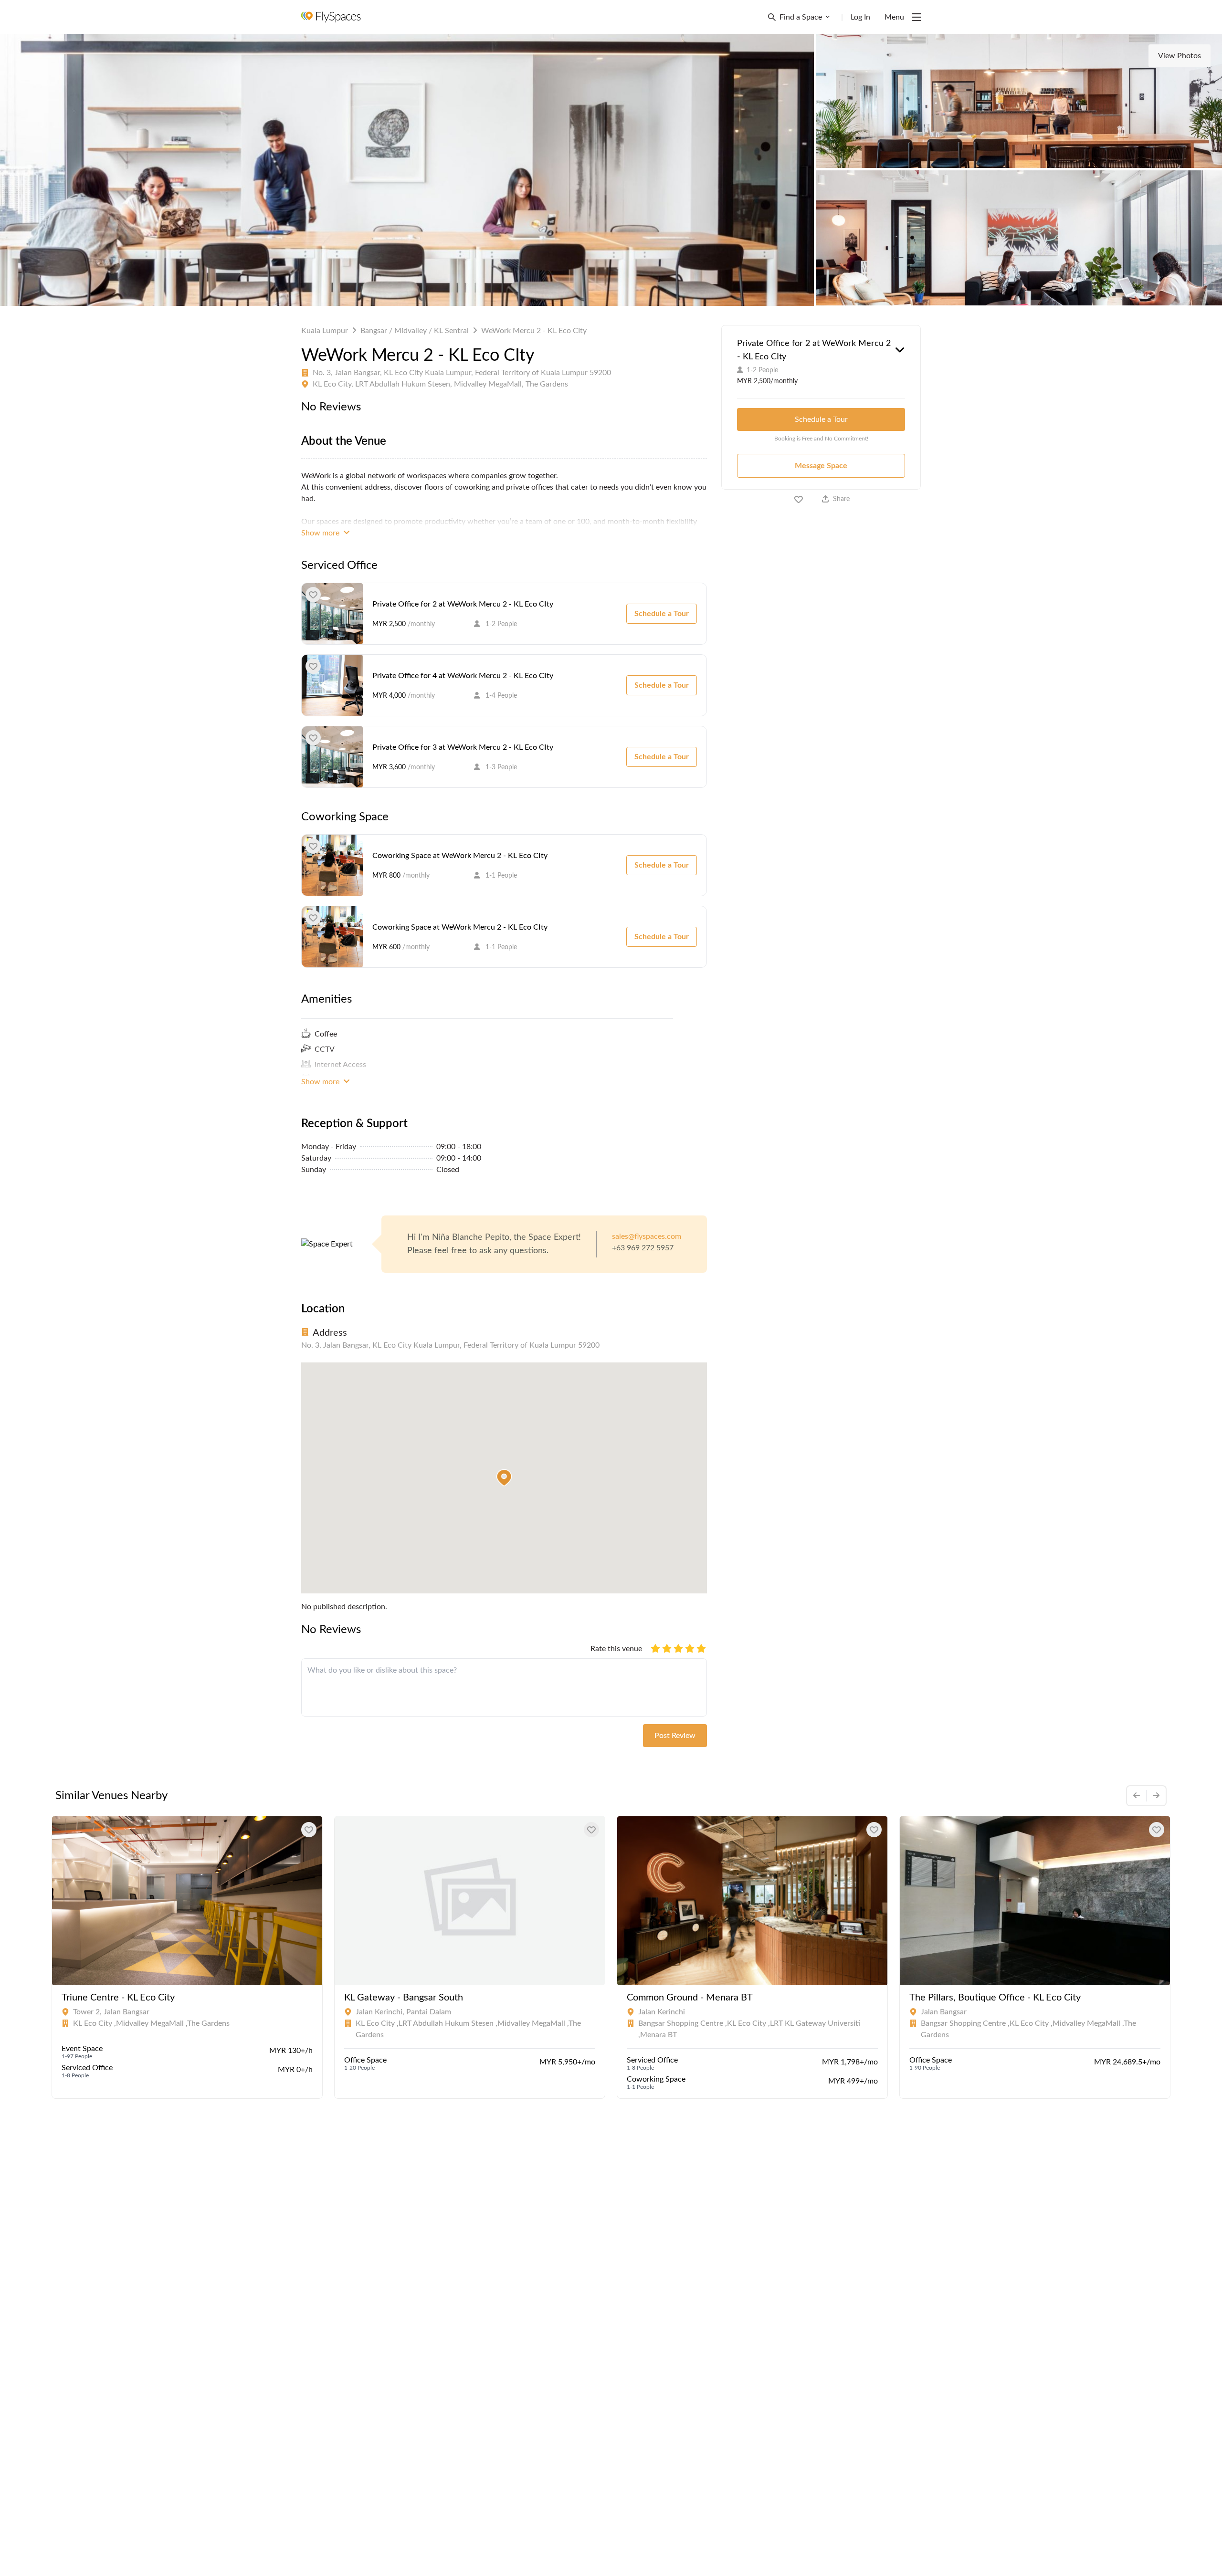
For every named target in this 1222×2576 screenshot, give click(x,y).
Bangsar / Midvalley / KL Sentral (415, 331)
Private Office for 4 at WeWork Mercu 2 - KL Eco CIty (463, 676)
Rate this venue (616, 1649)
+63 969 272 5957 (643, 1248)
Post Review (675, 1736)
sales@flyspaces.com (647, 1236)
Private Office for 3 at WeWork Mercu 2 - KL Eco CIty (463, 747)
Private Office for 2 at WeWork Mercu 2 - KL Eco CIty (463, 604)
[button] (504, 1478)
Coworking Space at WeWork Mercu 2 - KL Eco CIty (460, 856)
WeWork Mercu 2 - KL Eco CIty (534, 331)
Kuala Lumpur (325, 331)
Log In (860, 17)
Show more (321, 533)
